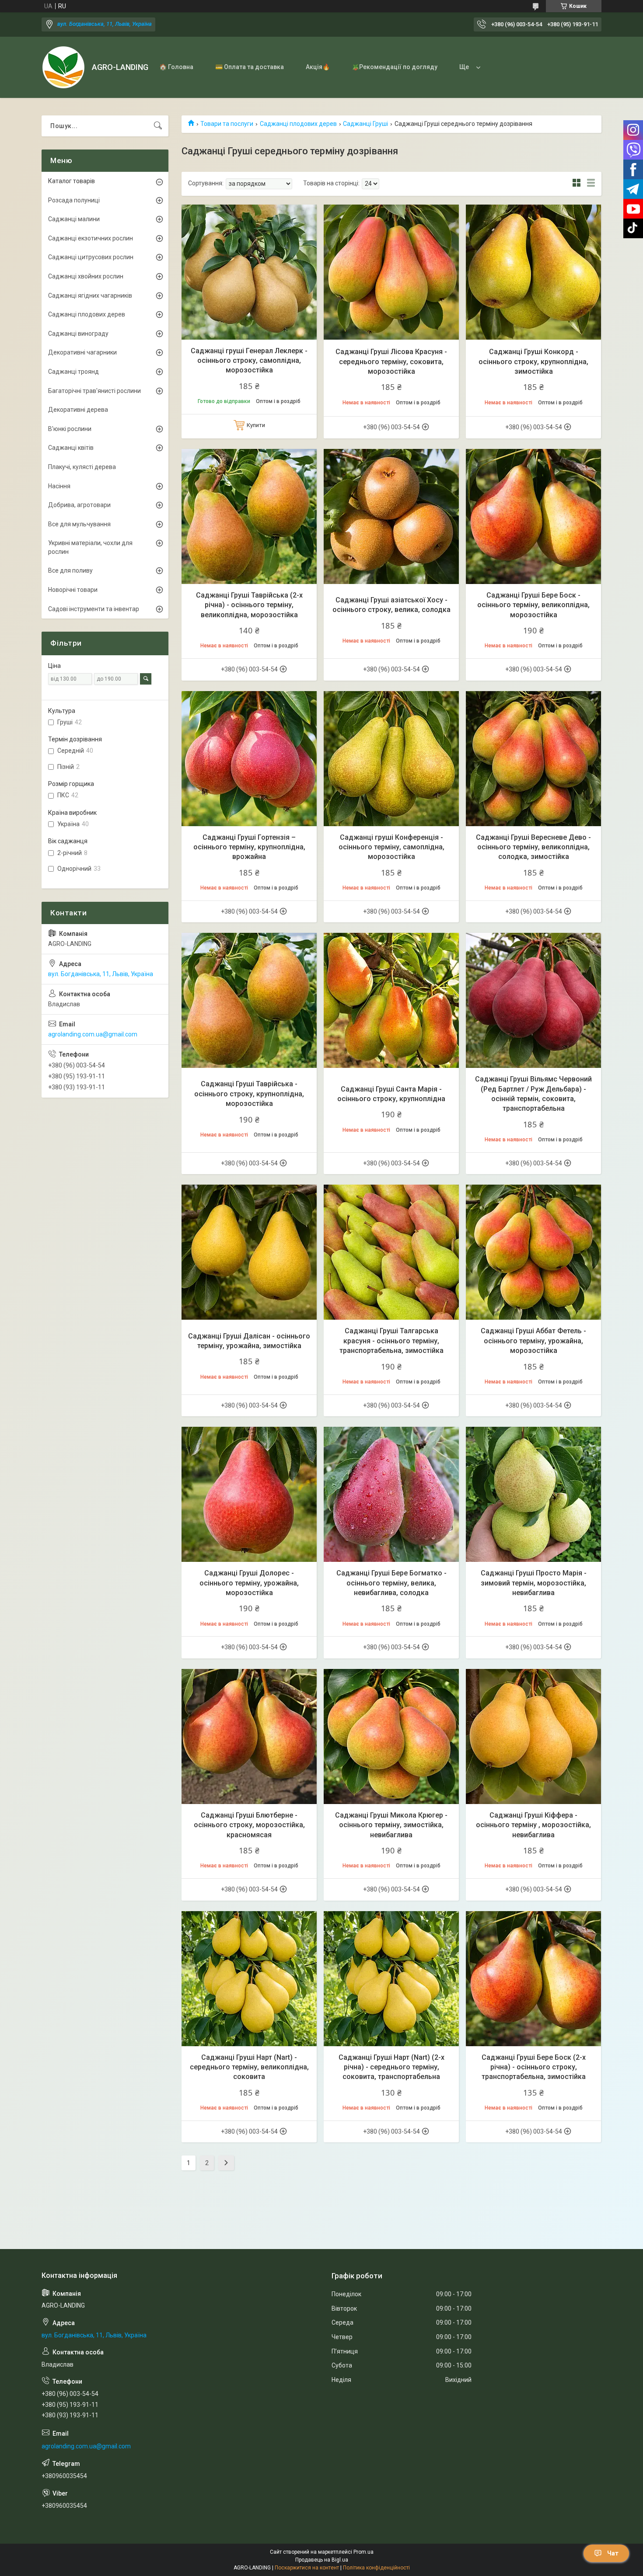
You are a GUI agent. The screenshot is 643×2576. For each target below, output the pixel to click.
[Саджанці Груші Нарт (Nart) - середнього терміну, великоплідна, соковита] (249, 1979)
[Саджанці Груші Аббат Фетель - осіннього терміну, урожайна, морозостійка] (533, 1252)
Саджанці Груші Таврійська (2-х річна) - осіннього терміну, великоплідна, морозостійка (249, 605)
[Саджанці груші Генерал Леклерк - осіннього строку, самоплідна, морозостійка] (249, 272)
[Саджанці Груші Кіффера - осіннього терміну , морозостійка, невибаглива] (533, 1736)
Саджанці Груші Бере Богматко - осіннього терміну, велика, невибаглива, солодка (391, 1583)
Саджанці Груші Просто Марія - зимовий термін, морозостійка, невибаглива (534, 1583)
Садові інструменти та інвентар (94, 609)
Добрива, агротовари (79, 505)
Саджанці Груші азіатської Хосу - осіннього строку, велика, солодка (391, 605)
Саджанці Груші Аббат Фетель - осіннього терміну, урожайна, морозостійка (533, 1341)
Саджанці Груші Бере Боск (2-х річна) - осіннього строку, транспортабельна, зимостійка (534, 2067)
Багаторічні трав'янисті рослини (94, 391)
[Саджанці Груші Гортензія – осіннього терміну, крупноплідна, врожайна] (249, 759)
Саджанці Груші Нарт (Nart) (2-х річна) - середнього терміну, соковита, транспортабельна (391, 2067)
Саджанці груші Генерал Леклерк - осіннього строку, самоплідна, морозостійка (249, 361)
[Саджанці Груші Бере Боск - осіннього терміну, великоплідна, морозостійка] (533, 516)
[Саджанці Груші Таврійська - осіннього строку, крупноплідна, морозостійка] (249, 1000)
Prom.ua (363, 2552)
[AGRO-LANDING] (63, 67)
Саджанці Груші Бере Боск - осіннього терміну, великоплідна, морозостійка (533, 605)
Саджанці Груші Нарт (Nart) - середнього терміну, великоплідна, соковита (249, 2067)
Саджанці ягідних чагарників (90, 295)
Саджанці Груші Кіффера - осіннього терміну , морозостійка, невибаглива (533, 1825)
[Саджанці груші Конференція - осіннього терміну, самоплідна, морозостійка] (391, 759)
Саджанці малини (74, 219)
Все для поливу (70, 570)
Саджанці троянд (73, 372)
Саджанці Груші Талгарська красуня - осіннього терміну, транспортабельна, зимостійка (391, 1341)
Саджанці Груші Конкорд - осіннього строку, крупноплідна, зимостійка (533, 362)
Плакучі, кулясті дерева (82, 467)
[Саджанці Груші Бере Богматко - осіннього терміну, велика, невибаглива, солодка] (391, 1494)
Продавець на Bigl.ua (322, 2560)
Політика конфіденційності (376, 2568)
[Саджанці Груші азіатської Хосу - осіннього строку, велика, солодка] (391, 516)
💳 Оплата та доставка (250, 67)
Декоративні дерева (78, 410)
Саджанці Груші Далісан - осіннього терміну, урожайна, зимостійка (249, 1341)
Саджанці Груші (365, 124)
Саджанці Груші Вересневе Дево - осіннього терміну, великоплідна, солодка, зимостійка (533, 847)
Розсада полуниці (74, 200)
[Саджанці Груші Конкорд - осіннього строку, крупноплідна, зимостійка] (533, 272)
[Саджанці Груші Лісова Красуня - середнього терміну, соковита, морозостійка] (391, 272)
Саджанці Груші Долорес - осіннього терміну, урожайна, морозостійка (249, 1583)
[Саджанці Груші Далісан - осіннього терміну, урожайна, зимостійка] (249, 1252)
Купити (256, 425)
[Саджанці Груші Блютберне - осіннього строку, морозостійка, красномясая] (249, 1736)
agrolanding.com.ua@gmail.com (93, 1034)
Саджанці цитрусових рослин (91, 257)
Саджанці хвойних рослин (86, 276)
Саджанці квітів (71, 448)
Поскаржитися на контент (307, 2568)
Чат (613, 2553)
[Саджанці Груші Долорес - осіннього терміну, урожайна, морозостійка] (249, 1494)
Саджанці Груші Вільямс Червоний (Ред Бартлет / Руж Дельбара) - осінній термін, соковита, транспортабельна (533, 1094)
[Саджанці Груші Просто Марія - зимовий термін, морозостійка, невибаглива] (533, 1494)
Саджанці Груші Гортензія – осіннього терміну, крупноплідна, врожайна (249, 847)
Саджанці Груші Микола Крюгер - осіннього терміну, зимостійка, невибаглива (391, 1825)
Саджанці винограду (78, 334)
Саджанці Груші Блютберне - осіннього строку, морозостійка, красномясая (249, 1825)
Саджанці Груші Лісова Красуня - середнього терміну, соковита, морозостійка (391, 362)
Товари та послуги (227, 124)
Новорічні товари (73, 590)
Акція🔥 (318, 67)
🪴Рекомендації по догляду (395, 67)
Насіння (59, 486)
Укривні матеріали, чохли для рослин (90, 547)
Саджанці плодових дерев (298, 124)
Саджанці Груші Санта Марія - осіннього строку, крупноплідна (391, 1094)
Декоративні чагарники (82, 352)
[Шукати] (158, 126)
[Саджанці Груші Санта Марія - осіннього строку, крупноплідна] (391, 1000)
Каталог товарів (72, 181)
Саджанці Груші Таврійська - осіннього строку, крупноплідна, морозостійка (249, 1094)
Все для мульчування (79, 524)
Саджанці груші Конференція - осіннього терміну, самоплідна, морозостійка (391, 847)
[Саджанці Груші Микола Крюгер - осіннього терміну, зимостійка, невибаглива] (391, 1736)
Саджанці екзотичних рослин (91, 238)
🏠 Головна (176, 67)
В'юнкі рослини (70, 429)
